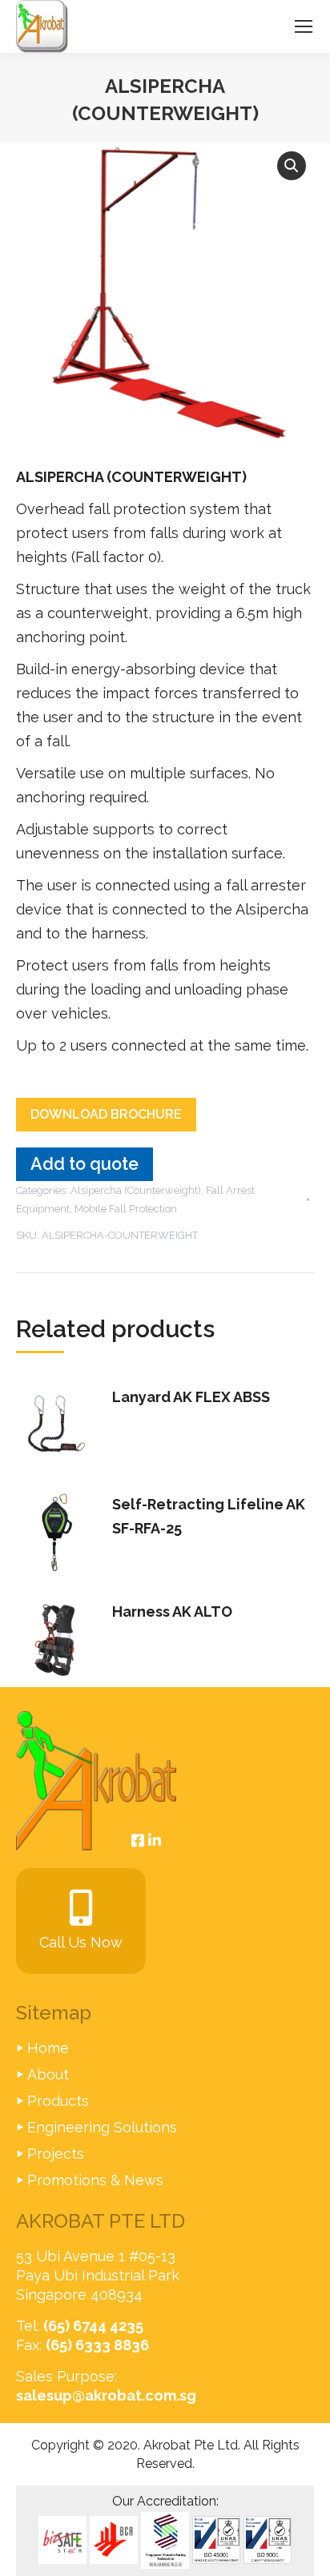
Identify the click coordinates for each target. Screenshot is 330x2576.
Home (48, 2048)
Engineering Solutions (102, 2127)
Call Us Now (81, 1942)
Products (58, 2101)
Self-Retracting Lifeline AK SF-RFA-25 (209, 1516)
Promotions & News (95, 2180)
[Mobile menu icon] (304, 26)
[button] (292, 166)
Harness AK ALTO (172, 1612)
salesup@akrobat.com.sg (106, 2395)
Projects (56, 2154)
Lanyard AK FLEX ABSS (191, 1397)
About (48, 2074)
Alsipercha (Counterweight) (136, 1190)
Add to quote (85, 1164)
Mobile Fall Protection (126, 1209)
